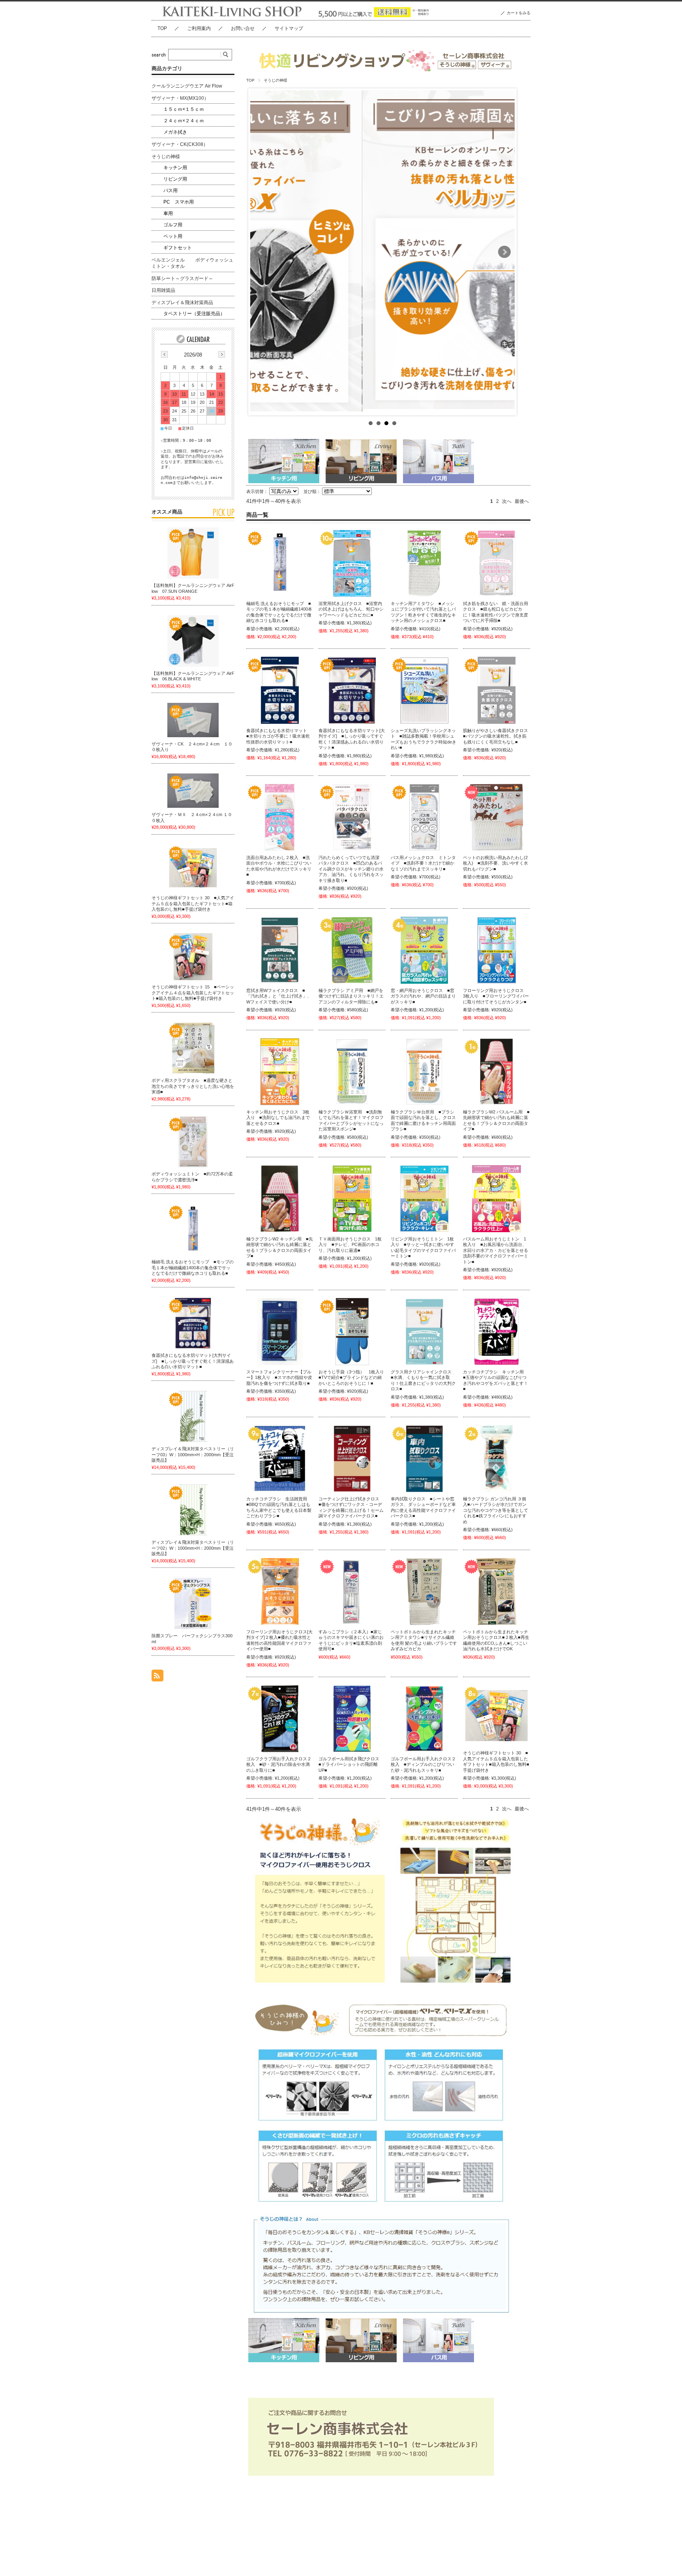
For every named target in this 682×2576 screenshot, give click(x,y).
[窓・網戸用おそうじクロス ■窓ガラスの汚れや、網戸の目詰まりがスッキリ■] (424, 950)
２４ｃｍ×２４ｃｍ (184, 121)
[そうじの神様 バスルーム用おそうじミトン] (497, 1199)
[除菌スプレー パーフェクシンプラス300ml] (193, 1603)
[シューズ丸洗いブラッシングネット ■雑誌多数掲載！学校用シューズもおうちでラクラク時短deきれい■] (424, 690)
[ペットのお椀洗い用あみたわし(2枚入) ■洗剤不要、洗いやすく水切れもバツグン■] (497, 817)
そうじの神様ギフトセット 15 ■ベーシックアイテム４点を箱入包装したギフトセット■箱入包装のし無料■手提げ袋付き (193, 993)
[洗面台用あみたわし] (280, 817)
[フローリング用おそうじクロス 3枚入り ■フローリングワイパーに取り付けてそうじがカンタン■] (497, 950)
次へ (507, 501)
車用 (168, 213)
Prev (260, 252)
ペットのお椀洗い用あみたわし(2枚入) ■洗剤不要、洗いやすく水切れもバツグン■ (496, 863)
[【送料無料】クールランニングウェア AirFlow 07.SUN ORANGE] (193, 553)
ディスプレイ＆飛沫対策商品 (182, 303)
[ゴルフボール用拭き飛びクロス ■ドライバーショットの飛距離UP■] (352, 1719)
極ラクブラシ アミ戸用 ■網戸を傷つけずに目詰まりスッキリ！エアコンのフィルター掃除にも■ (351, 996)
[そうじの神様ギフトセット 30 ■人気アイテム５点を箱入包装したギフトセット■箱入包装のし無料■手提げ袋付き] (193, 868)
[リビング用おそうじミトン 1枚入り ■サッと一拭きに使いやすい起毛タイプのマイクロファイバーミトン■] (424, 1199)
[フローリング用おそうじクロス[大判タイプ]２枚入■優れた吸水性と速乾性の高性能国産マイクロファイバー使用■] (280, 1592)
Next (504, 252)
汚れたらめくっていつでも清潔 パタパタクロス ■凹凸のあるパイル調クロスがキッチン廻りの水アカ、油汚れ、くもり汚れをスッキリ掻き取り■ (351, 869)
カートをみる (519, 13)
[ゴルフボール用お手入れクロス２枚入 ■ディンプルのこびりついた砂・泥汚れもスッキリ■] (424, 1719)
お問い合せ (243, 28)
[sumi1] (352, 1592)
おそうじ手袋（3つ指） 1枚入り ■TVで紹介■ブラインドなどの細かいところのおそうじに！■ (353, 1378)
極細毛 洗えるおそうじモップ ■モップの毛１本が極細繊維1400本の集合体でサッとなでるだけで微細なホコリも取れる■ (193, 1267)
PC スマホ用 (179, 202)
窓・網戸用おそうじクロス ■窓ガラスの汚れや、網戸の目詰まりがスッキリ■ (423, 996)
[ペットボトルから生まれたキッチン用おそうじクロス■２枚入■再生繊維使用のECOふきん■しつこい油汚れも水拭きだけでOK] (497, 1592)
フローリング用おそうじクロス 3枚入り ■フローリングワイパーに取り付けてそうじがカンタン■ (496, 996)
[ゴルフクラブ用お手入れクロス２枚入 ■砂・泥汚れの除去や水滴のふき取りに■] (280, 1719)
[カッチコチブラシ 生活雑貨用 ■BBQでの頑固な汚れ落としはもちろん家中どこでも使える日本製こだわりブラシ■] (280, 1459)
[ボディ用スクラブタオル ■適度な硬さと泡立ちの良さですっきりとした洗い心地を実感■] (193, 1048)
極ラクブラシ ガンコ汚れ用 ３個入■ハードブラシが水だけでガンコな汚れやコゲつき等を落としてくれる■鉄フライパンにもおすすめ (496, 1510)
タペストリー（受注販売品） (194, 314)
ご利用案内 (199, 28)
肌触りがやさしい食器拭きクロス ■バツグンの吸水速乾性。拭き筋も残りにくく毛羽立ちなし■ (498, 736)
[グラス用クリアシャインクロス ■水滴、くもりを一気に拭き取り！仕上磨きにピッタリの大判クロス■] (424, 1332)
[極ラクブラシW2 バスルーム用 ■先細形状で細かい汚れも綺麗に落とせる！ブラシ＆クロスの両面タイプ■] (497, 1072)
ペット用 (173, 236)
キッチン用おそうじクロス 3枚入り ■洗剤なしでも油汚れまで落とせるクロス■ (278, 1118)
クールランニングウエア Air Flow (187, 86)
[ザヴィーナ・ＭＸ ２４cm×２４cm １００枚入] (193, 791)
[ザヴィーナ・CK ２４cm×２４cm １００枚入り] (193, 720)
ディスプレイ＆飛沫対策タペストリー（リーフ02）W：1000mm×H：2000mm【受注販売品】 (193, 1548)
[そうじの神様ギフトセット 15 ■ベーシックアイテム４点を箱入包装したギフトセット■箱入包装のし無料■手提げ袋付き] (193, 957)
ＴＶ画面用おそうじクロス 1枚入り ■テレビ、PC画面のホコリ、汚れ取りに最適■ (350, 1245)
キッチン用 (175, 168)
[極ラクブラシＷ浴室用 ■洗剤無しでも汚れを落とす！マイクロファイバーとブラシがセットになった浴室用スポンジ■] (352, 1072)
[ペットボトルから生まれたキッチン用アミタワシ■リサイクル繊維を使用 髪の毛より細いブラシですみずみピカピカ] (424, 1592)
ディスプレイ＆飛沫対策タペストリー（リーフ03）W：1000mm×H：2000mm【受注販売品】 (193, 1454)
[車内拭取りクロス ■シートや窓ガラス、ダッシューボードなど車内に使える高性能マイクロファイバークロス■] (424, 1459)
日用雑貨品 (163, 290)
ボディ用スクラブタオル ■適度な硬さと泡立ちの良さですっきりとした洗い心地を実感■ (193, 1086)
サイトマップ (289, 28)
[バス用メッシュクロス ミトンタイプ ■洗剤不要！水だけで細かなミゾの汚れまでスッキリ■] (424, 817)
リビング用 (175, 179)
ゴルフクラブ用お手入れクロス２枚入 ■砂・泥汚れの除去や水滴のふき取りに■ (279, 1764)
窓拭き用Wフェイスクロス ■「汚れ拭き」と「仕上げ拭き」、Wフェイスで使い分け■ (279, 996)
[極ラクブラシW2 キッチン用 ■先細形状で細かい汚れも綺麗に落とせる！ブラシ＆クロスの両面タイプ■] (280, 1199)
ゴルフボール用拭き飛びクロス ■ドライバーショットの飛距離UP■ (351, 1764)
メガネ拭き (175, 132)
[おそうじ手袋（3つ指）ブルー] (352, 1332)
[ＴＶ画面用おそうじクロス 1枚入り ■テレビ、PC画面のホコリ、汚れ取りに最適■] (352, 1199)
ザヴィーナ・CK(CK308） (180, 144)
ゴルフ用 (173, 225)
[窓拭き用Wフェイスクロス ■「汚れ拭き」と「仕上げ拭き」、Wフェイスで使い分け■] (280, 950)
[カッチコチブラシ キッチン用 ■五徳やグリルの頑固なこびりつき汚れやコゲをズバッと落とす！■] (497, 1332)
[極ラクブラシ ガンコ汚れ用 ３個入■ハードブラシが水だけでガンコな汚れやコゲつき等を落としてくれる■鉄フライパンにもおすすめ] (497, 1459)
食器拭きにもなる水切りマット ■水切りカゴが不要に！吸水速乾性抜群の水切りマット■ (279, 736)
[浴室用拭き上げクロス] (352, 563)
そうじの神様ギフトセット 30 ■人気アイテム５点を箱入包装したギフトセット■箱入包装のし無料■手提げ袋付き (193, 903)
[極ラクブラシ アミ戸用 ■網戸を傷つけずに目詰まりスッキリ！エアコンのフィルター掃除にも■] (352, 950)
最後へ (522, 501)
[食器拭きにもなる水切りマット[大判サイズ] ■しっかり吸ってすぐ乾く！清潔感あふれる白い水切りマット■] (352, 690)
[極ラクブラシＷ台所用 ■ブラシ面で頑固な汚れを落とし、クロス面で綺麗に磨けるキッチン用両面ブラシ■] (424, 1072)
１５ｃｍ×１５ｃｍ (184, 109)
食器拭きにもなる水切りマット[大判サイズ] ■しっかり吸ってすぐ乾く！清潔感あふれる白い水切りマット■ (193, 1361)
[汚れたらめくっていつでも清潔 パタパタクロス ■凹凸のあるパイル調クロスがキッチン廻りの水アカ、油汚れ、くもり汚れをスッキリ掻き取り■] (352, 817)
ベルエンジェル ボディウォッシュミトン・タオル (192, 263)
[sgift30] (497, 1716)
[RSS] (157, 1677)
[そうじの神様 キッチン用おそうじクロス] (280, 1072)
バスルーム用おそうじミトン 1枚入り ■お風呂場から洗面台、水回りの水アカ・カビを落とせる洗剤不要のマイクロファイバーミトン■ (496, 1250)
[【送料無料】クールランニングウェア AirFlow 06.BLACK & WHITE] (193, 641)
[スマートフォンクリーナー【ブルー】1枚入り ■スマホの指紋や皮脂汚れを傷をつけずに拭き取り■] (280, 1332)
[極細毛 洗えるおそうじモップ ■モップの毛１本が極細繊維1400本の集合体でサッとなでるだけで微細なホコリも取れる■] (280, 563)
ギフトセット (178, 248)
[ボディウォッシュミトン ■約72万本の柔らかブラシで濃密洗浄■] (193, 1141)
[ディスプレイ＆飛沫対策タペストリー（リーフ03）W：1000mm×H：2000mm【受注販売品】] (193, 1416)
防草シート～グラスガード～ (182, 278)
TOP (162, 28)
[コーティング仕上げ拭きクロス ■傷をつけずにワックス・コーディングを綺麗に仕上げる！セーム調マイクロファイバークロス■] (352, 1459)
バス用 (170, 191)
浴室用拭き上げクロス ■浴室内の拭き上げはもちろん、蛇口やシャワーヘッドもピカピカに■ (351, 609)
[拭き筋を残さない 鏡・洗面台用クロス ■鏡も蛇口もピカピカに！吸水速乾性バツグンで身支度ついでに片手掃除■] (497, 563)
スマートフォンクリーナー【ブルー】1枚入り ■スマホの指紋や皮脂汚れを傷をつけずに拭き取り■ (279, 1378)
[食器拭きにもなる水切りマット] (280, 690)
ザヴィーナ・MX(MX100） (180, 98)
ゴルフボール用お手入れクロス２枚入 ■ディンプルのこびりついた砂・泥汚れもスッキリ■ (423, 1764)
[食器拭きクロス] (497, 690)
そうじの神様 (166, 157)
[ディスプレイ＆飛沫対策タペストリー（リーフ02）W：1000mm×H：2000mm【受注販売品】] (193, 1510)
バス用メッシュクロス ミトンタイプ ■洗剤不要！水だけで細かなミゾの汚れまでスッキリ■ (423, 863)
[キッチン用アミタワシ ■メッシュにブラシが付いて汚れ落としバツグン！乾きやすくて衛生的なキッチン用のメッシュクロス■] (424, 563)
